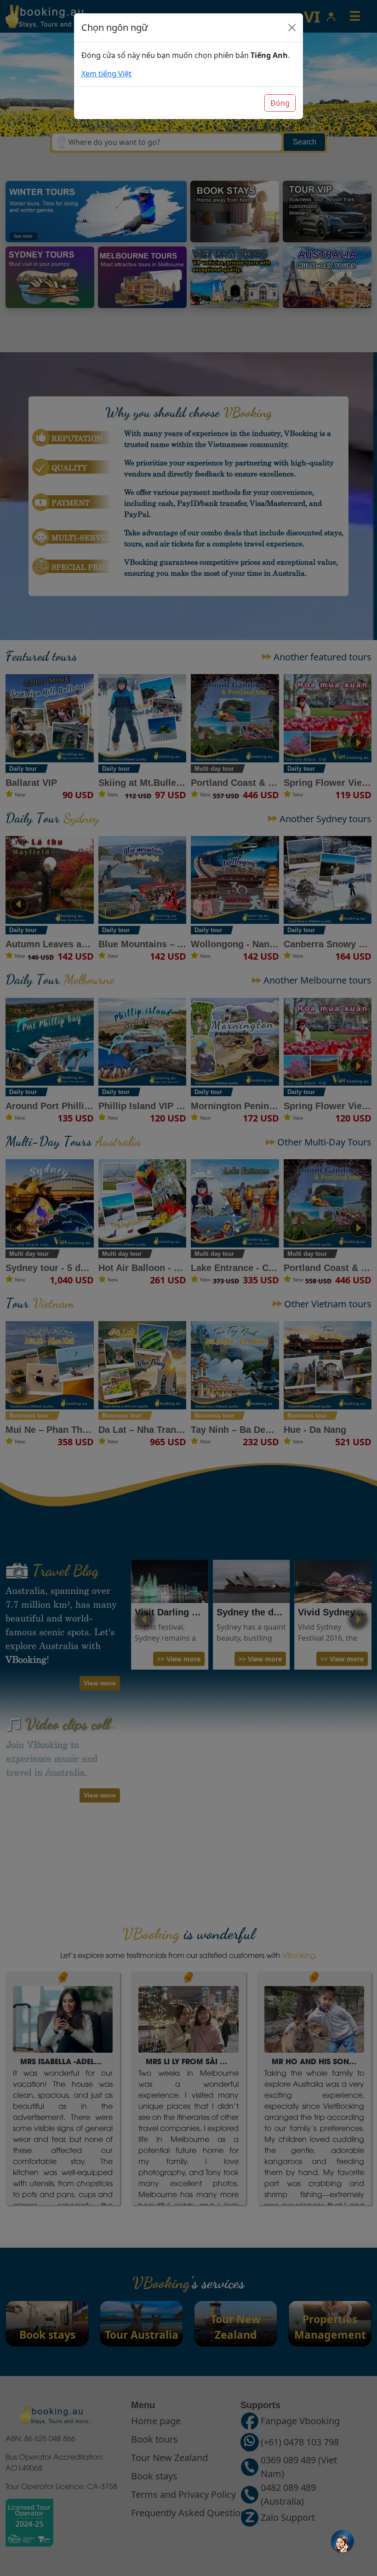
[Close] (292, 28)
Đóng (280, 103)
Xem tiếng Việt (106, 74)
